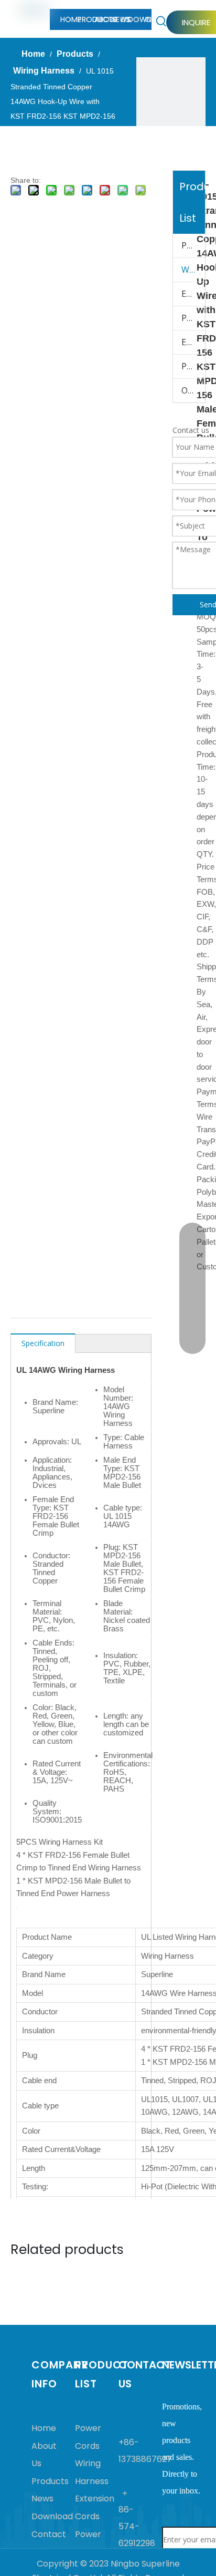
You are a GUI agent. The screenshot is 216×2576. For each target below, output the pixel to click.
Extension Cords (193, 294)
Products (50, 2481)
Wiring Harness (193, 270)
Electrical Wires (193, 342)
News (42, 2499)
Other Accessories (193, 390)
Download (52, 2516)
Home (44, 2428)
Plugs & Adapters (193, 366)
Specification (43, 1343)
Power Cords (193, 245)
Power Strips (193, 318)
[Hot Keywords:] (161, 22)
